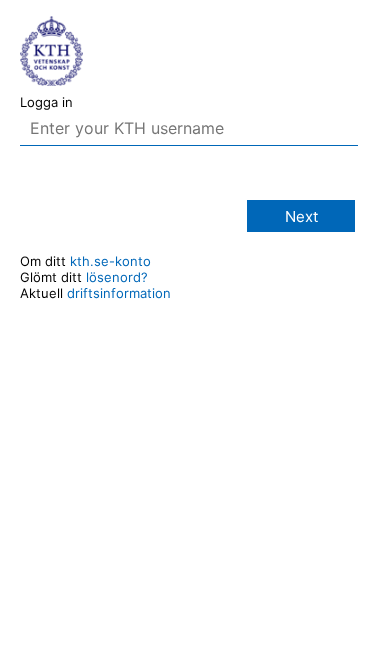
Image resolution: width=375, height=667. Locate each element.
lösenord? (117, 277)
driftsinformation (119, 293)
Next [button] (301, 216)
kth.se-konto (110, 261)
